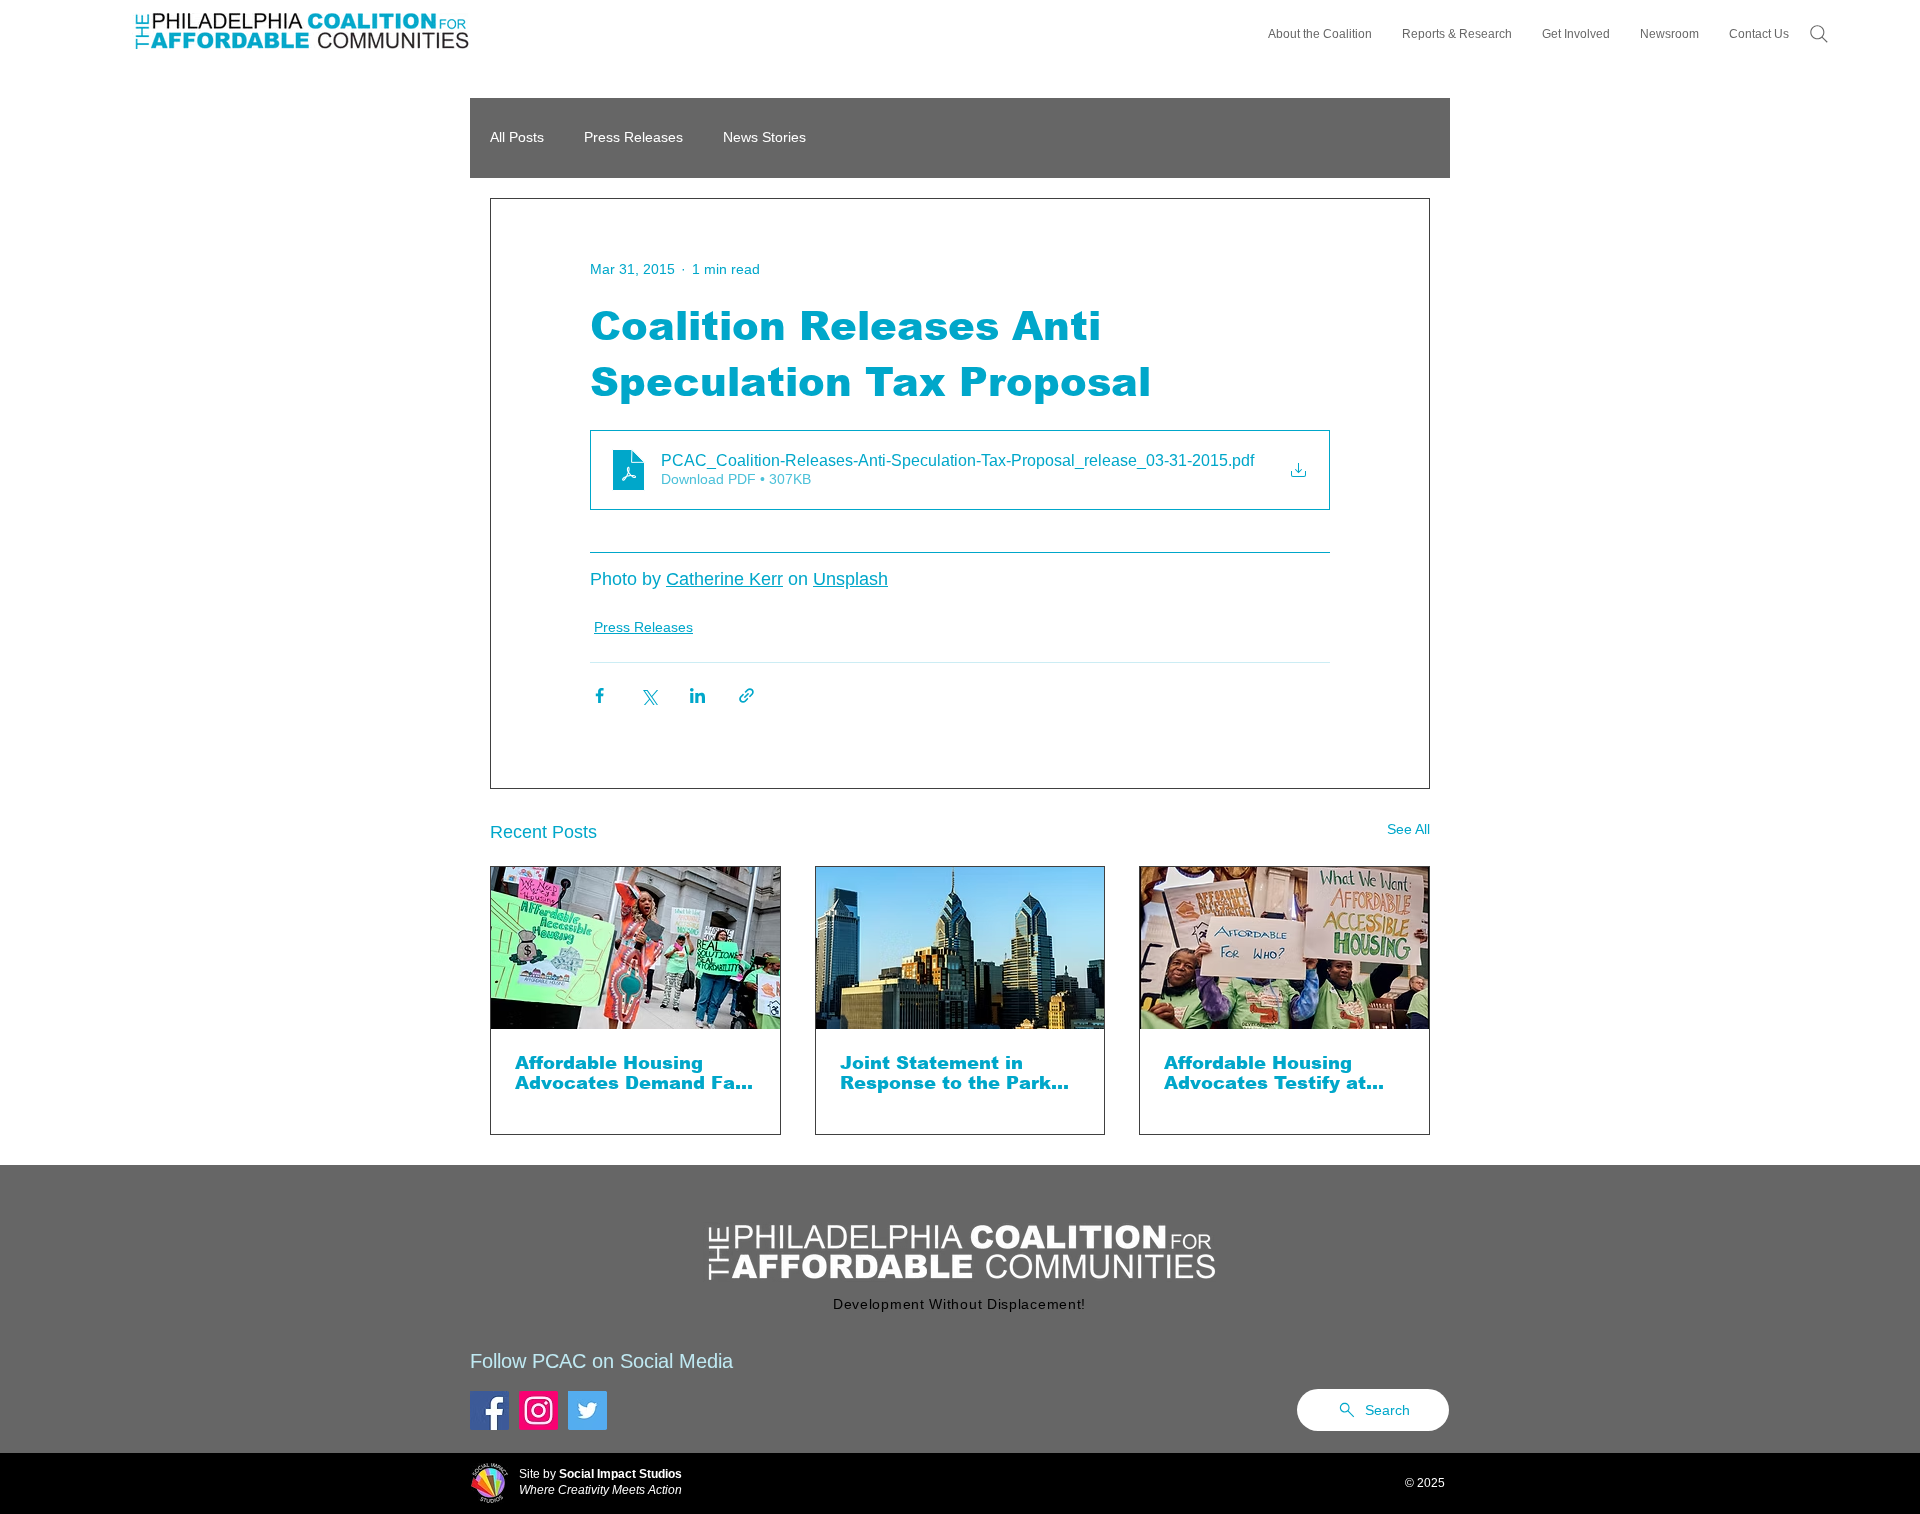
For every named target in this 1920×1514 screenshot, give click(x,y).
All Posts (517, 137)
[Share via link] (746, 695)
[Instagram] (538, 1410)
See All (1408, 829)
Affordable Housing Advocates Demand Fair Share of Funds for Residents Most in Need (632, 1073)
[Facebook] (489, 1410)
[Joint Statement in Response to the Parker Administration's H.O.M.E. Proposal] (960, 948)
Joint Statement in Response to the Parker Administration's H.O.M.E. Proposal (955, 1073)
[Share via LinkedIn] (697, 695)
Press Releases (633, 137)
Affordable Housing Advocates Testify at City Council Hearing (1265, 1073)
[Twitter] (587, 1410)
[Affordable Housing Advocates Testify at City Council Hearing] (1284, 948)
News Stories (764, 137)
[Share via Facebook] (599, 695)
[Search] (1819, 34)
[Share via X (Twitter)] (648, 695)
